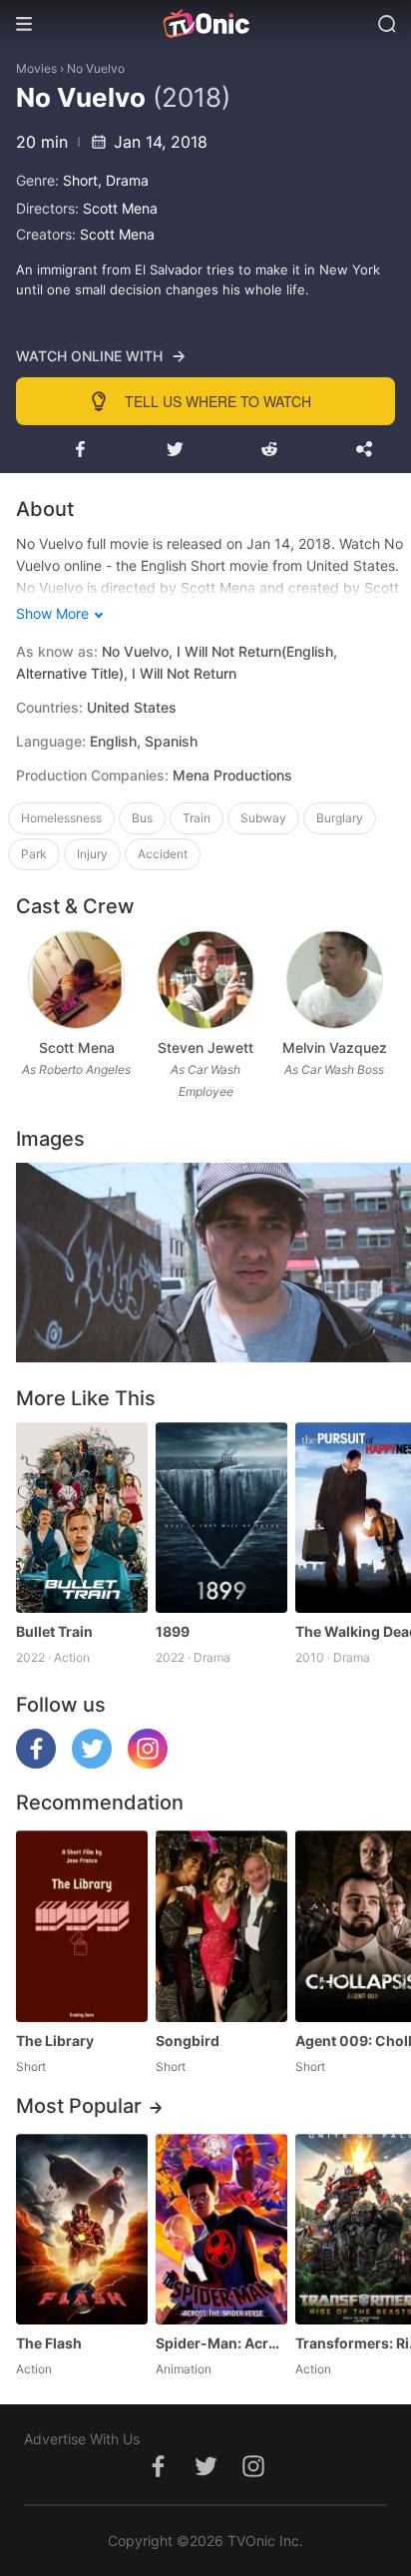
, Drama (123, 180)
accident (163, 854)
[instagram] (148, 1763)
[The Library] (82, 1926)
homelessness (61, 818)
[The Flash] (82, 2229)
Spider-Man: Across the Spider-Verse (221, 2343)
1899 (173, 1631)
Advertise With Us (82, 2439)
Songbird (188, 2041)
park (34, 854)
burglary (340, 818)
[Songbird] (221, 1926)
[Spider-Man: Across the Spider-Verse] (221, 2229)
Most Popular (79, 2106)
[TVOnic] (205, 24)
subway (263, 818)
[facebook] (36, 1763)
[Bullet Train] (82, 1518)
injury (92, 854)
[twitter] (92, 1763)
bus (142, 818)
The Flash (49, 2343)
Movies (36, 68)
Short (80, 180)
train (197, 818)
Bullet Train (54, 1631)
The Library (55, 2041)
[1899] (221, 1518)
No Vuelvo (96, 68)
